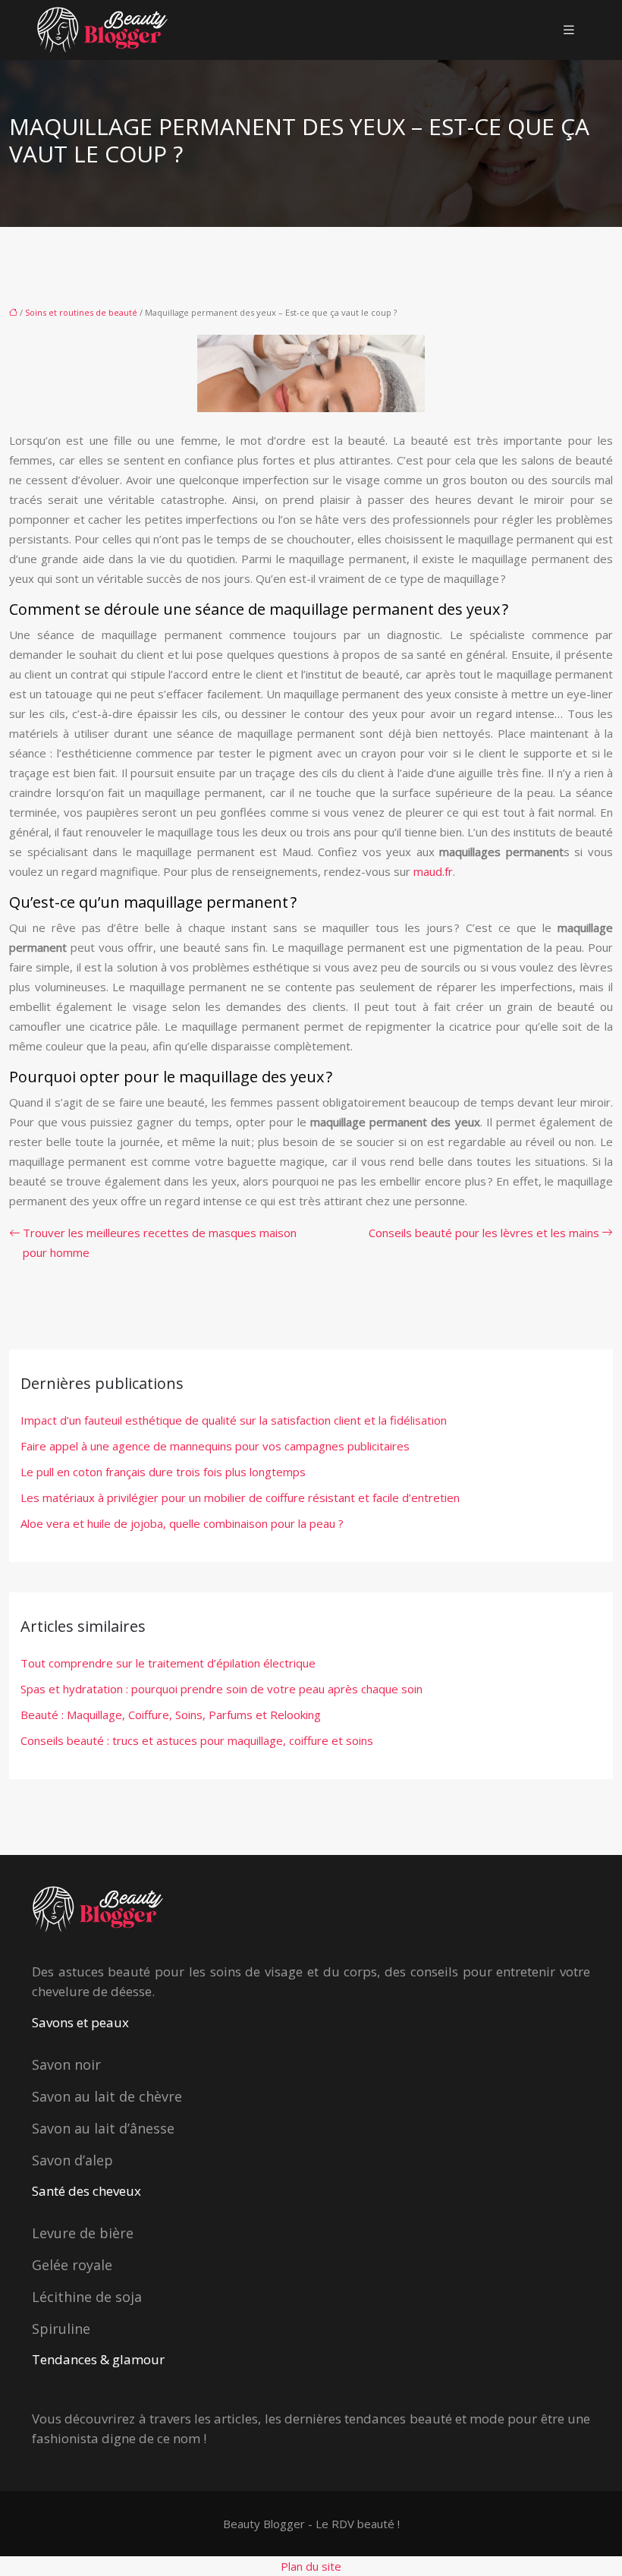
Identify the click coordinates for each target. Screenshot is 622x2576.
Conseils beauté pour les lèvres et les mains (484, 1233)
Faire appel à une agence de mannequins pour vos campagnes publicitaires (215, 1446)
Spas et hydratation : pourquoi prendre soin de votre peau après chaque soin (221, 1689)
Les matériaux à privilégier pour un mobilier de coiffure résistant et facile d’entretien (240, 1497)
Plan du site (311, 2566)
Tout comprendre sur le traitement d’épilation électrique (168, 1663)
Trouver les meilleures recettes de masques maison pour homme (160, 1242)
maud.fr (433, 871)
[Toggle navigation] (569, 30)
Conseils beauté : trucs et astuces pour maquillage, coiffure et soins (197, 1740)
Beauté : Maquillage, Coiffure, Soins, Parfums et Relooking (171, 1715)
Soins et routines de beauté (81, 312)
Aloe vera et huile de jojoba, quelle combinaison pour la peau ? (182, 1523)
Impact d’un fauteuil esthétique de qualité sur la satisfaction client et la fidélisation (234, 1420)
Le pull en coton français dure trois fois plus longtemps (163, 1472)
